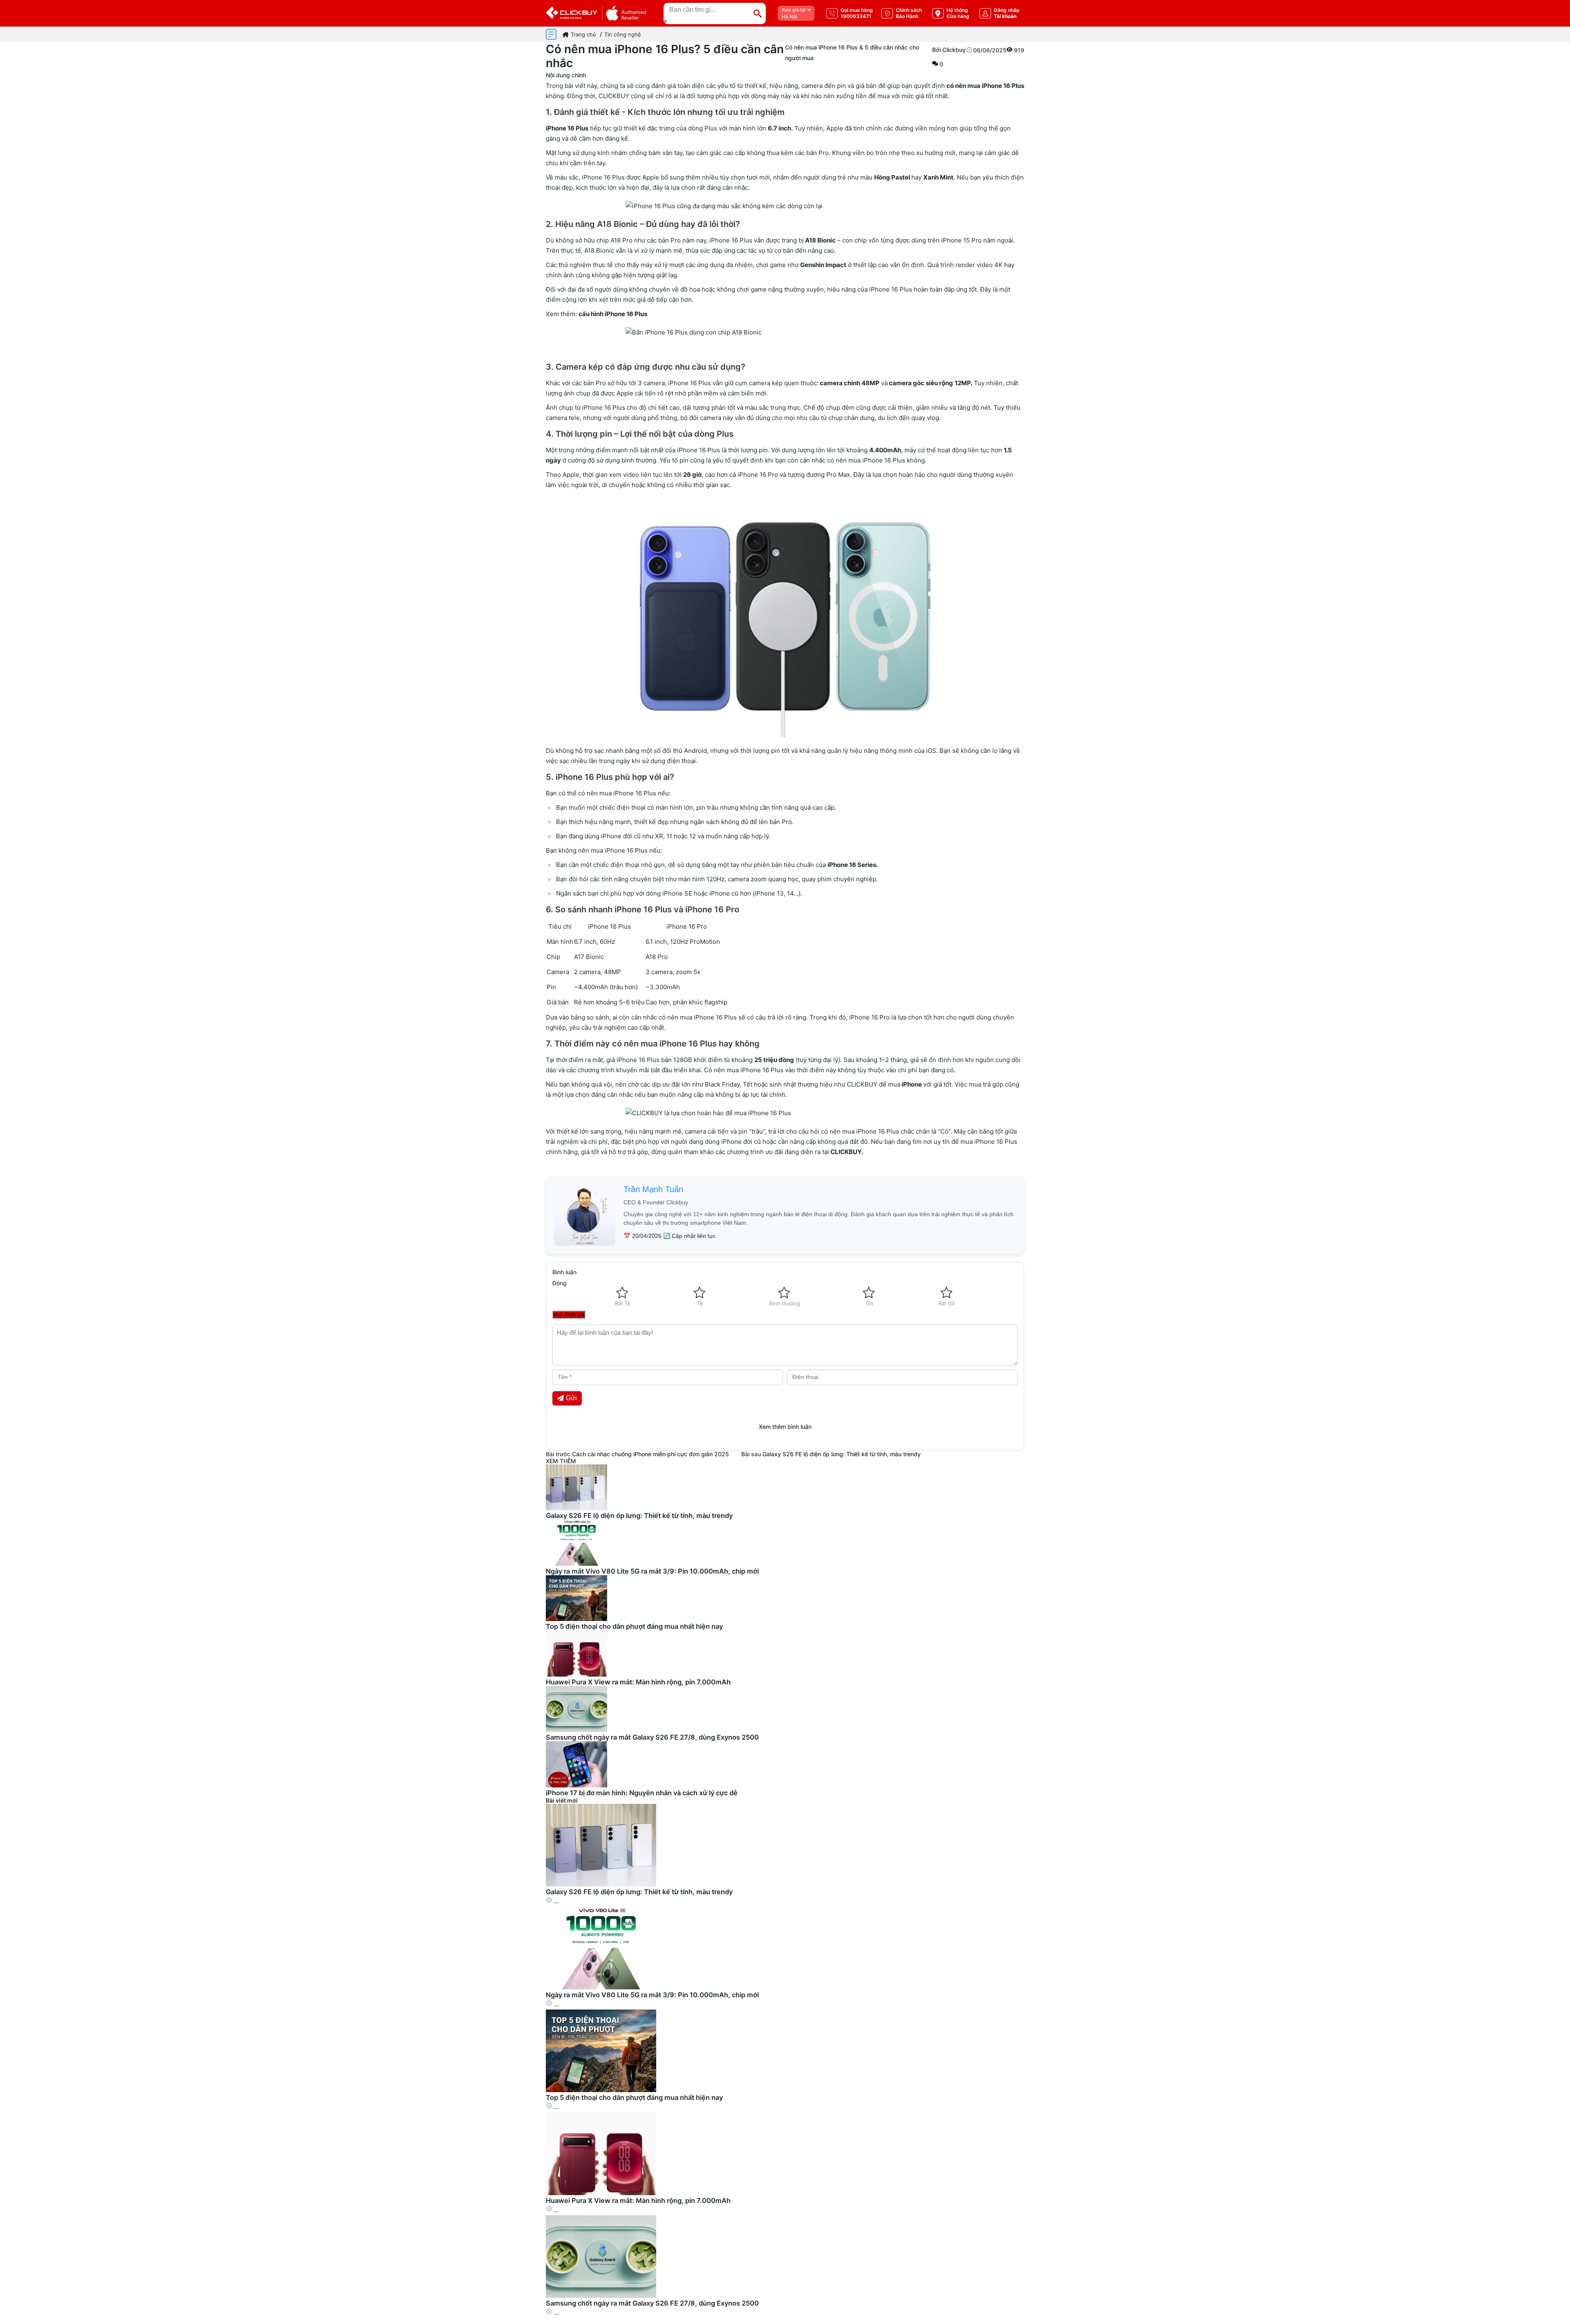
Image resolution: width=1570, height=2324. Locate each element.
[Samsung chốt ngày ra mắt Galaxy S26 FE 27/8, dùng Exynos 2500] (601, 2296)
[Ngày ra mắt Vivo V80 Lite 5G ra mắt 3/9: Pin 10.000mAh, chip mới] (601, 1987)
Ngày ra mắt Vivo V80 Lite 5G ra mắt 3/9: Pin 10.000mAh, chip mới (652, 1571)
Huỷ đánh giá (569, 1315)
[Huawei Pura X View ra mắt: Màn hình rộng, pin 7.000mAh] (601, 2193)
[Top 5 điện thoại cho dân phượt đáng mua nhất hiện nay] (601, 2090)
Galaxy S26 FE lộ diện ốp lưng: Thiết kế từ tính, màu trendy (842, 1454)
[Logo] (596, 13)
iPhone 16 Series (852, 865)
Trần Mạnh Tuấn (653, 1189)
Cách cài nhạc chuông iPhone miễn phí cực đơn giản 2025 (650, 1454)
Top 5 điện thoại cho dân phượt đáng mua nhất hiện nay (634, 1626)
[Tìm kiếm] (758, 13)
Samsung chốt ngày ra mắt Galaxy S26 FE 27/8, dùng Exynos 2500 (652, 1737)
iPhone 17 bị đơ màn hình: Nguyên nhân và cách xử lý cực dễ (642, 1793)
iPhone (912, 1084)
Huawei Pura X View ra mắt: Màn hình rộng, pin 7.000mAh (638, 1682)
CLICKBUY (846, 1152)
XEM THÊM (561, 1461)
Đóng (560, 1283)
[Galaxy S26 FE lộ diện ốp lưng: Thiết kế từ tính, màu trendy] (601, 1884)
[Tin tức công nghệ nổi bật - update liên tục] (576, 1508)
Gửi (571, 1398)
